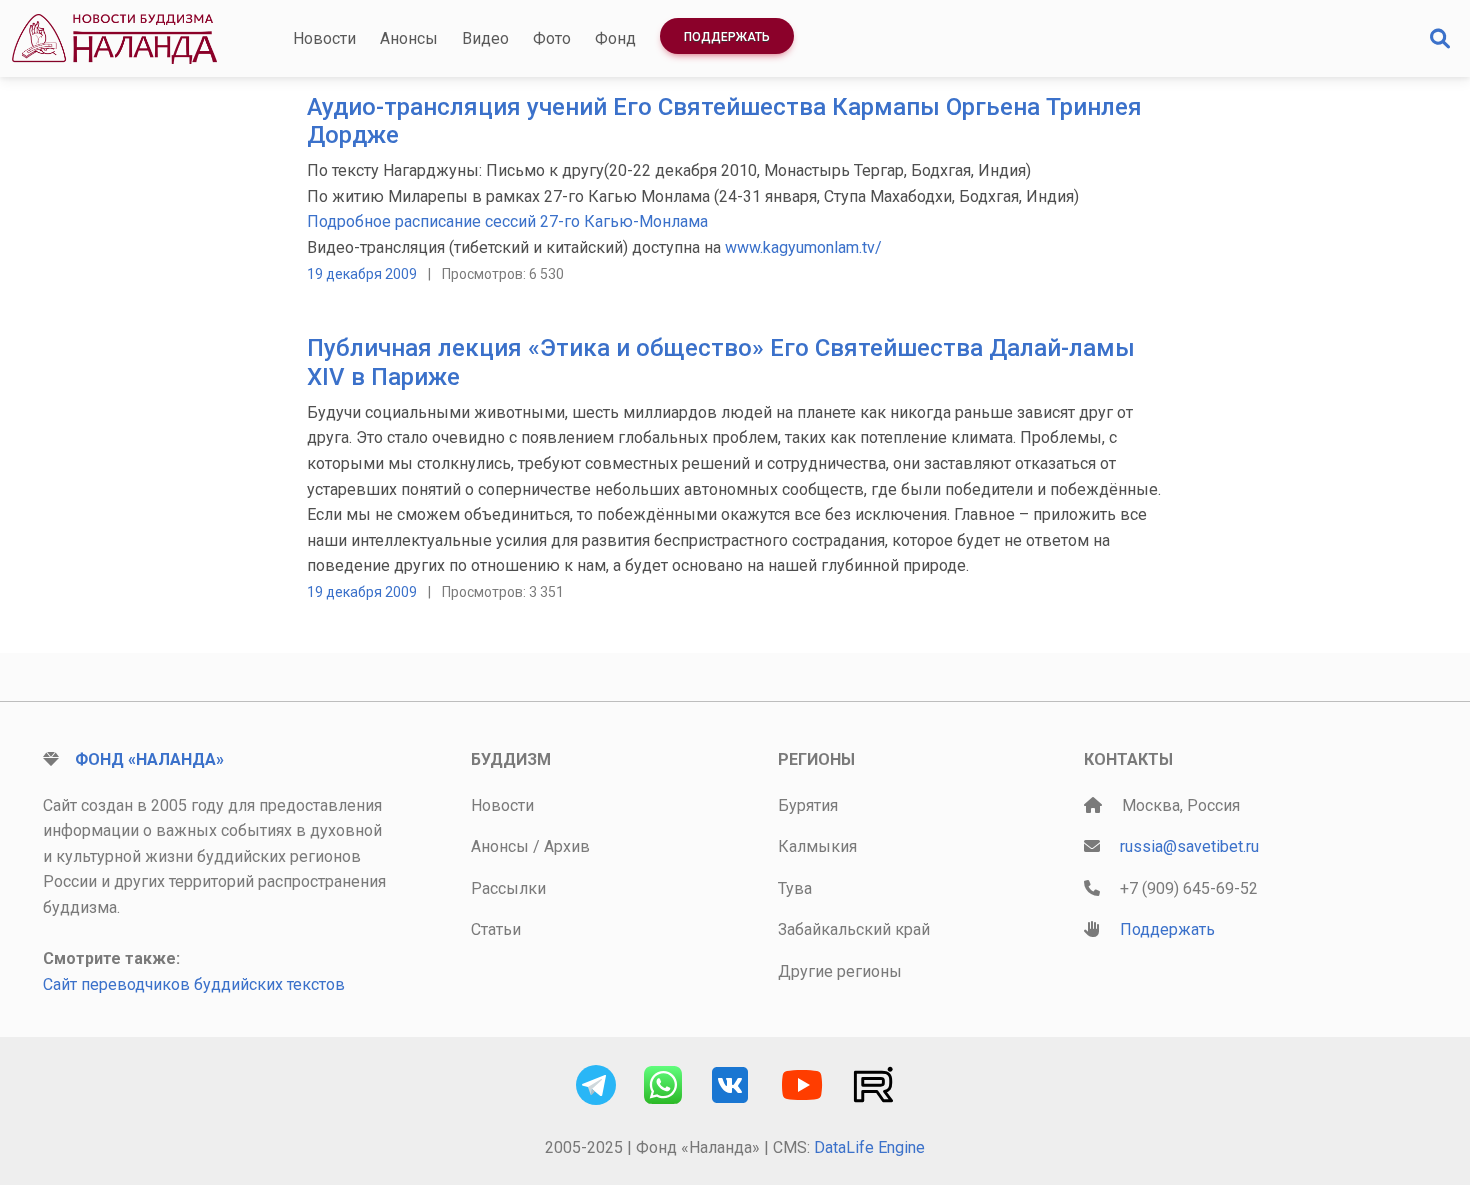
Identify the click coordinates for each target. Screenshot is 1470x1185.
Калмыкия (817, 846)
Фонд (615, 38)
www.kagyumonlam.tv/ (803, 247)
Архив (567, 846)
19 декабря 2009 (362, 274)
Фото (552, 38)
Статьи (496, 929)
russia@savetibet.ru (1189, 846)
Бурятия (808, 805)
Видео (485, 38)
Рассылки (508, 888)
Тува (795, 888)
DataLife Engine (869, 1147)
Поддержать (727, 37)
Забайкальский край (854, 929)
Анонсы (409, 38)
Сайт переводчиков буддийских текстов (194, 984)
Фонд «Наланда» (149, 759)
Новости (324, 38)
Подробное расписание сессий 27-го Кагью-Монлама (507, 221)
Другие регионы (840, 971)
